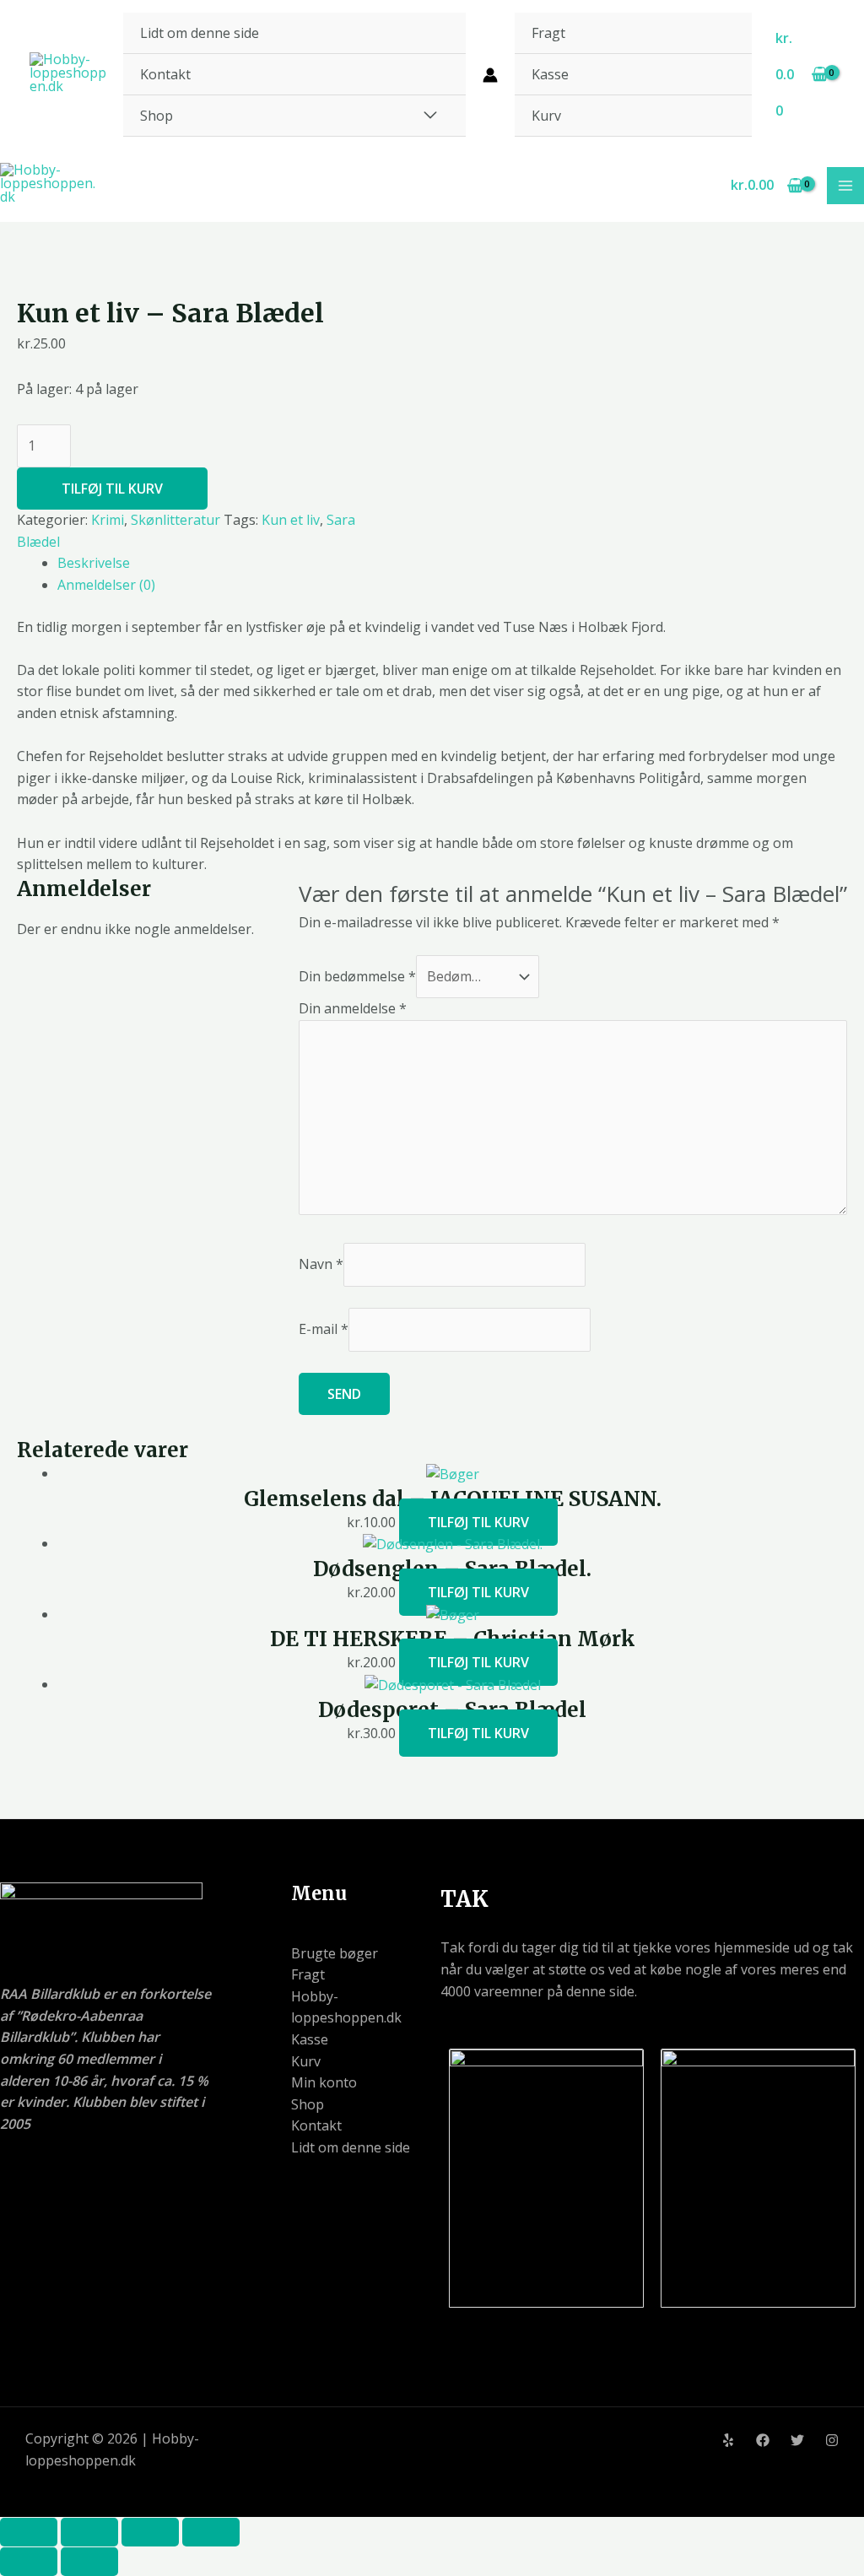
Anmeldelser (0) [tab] (106, 585)
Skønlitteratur (175, 520)
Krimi (108, 520)
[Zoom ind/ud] (29, 2532)
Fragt (548, 33)
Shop (157, 116)
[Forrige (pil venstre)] (29, 2562)
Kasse (550, 74)
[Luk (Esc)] (211, 2532)
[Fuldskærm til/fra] (89, 2532)
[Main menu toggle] (845, 186)
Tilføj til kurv (112, 489)
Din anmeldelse (353, 1008)
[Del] (150, 2532)
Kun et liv (291, 520)
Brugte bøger (335, 1953)
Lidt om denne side (200, 33)
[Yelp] (728, 2440)
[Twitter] (797, 2440)
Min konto (324, 2082)
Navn (321, 1264)
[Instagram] (832, 2440)
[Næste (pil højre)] (89, 2562)
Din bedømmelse (357, 976)
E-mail (324, 1329)
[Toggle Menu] (430, 115)
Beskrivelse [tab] (94, 563)
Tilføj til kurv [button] (478, 1522)
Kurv (546, 116)
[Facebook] (763, 2440)
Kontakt (165, 74)
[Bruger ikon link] (490, 75)
